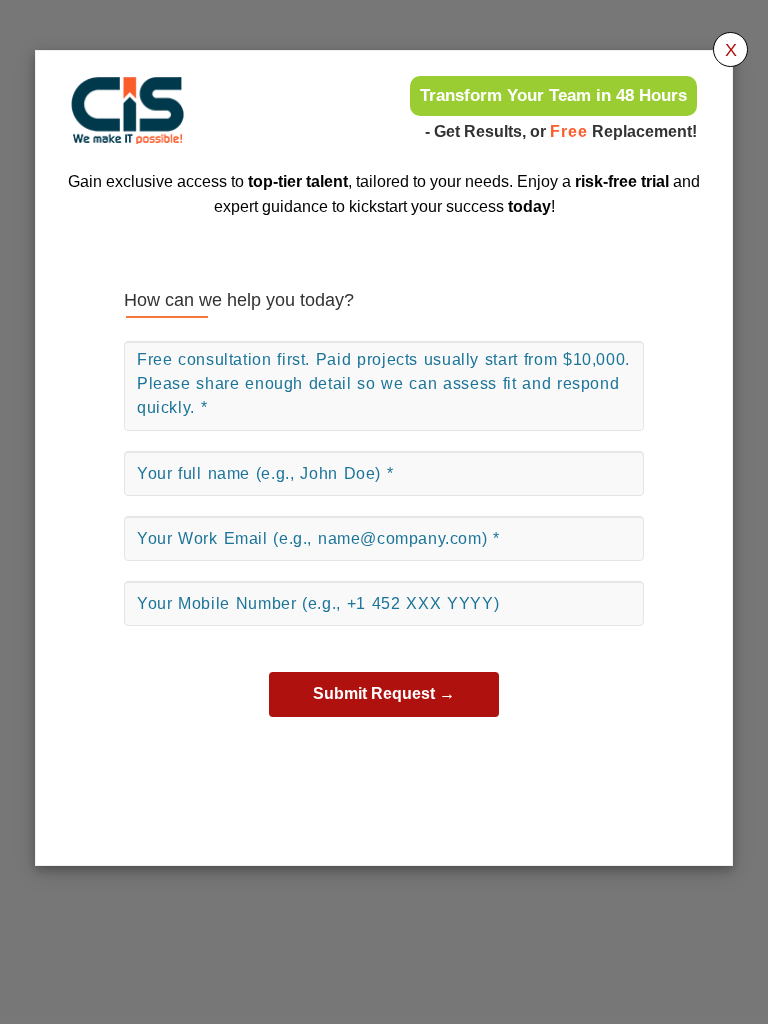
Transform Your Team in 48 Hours (553, 95)
